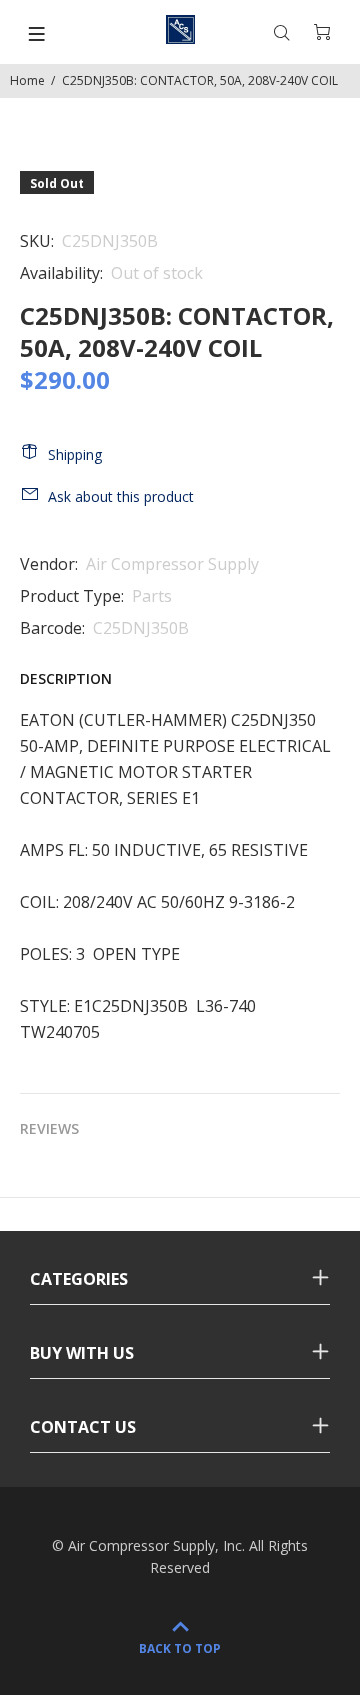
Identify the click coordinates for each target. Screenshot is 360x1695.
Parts (152, 596)
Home (27, 80)
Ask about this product (121, 496)
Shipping (75, 454)
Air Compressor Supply (172, 564)
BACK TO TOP (180, 1648)
